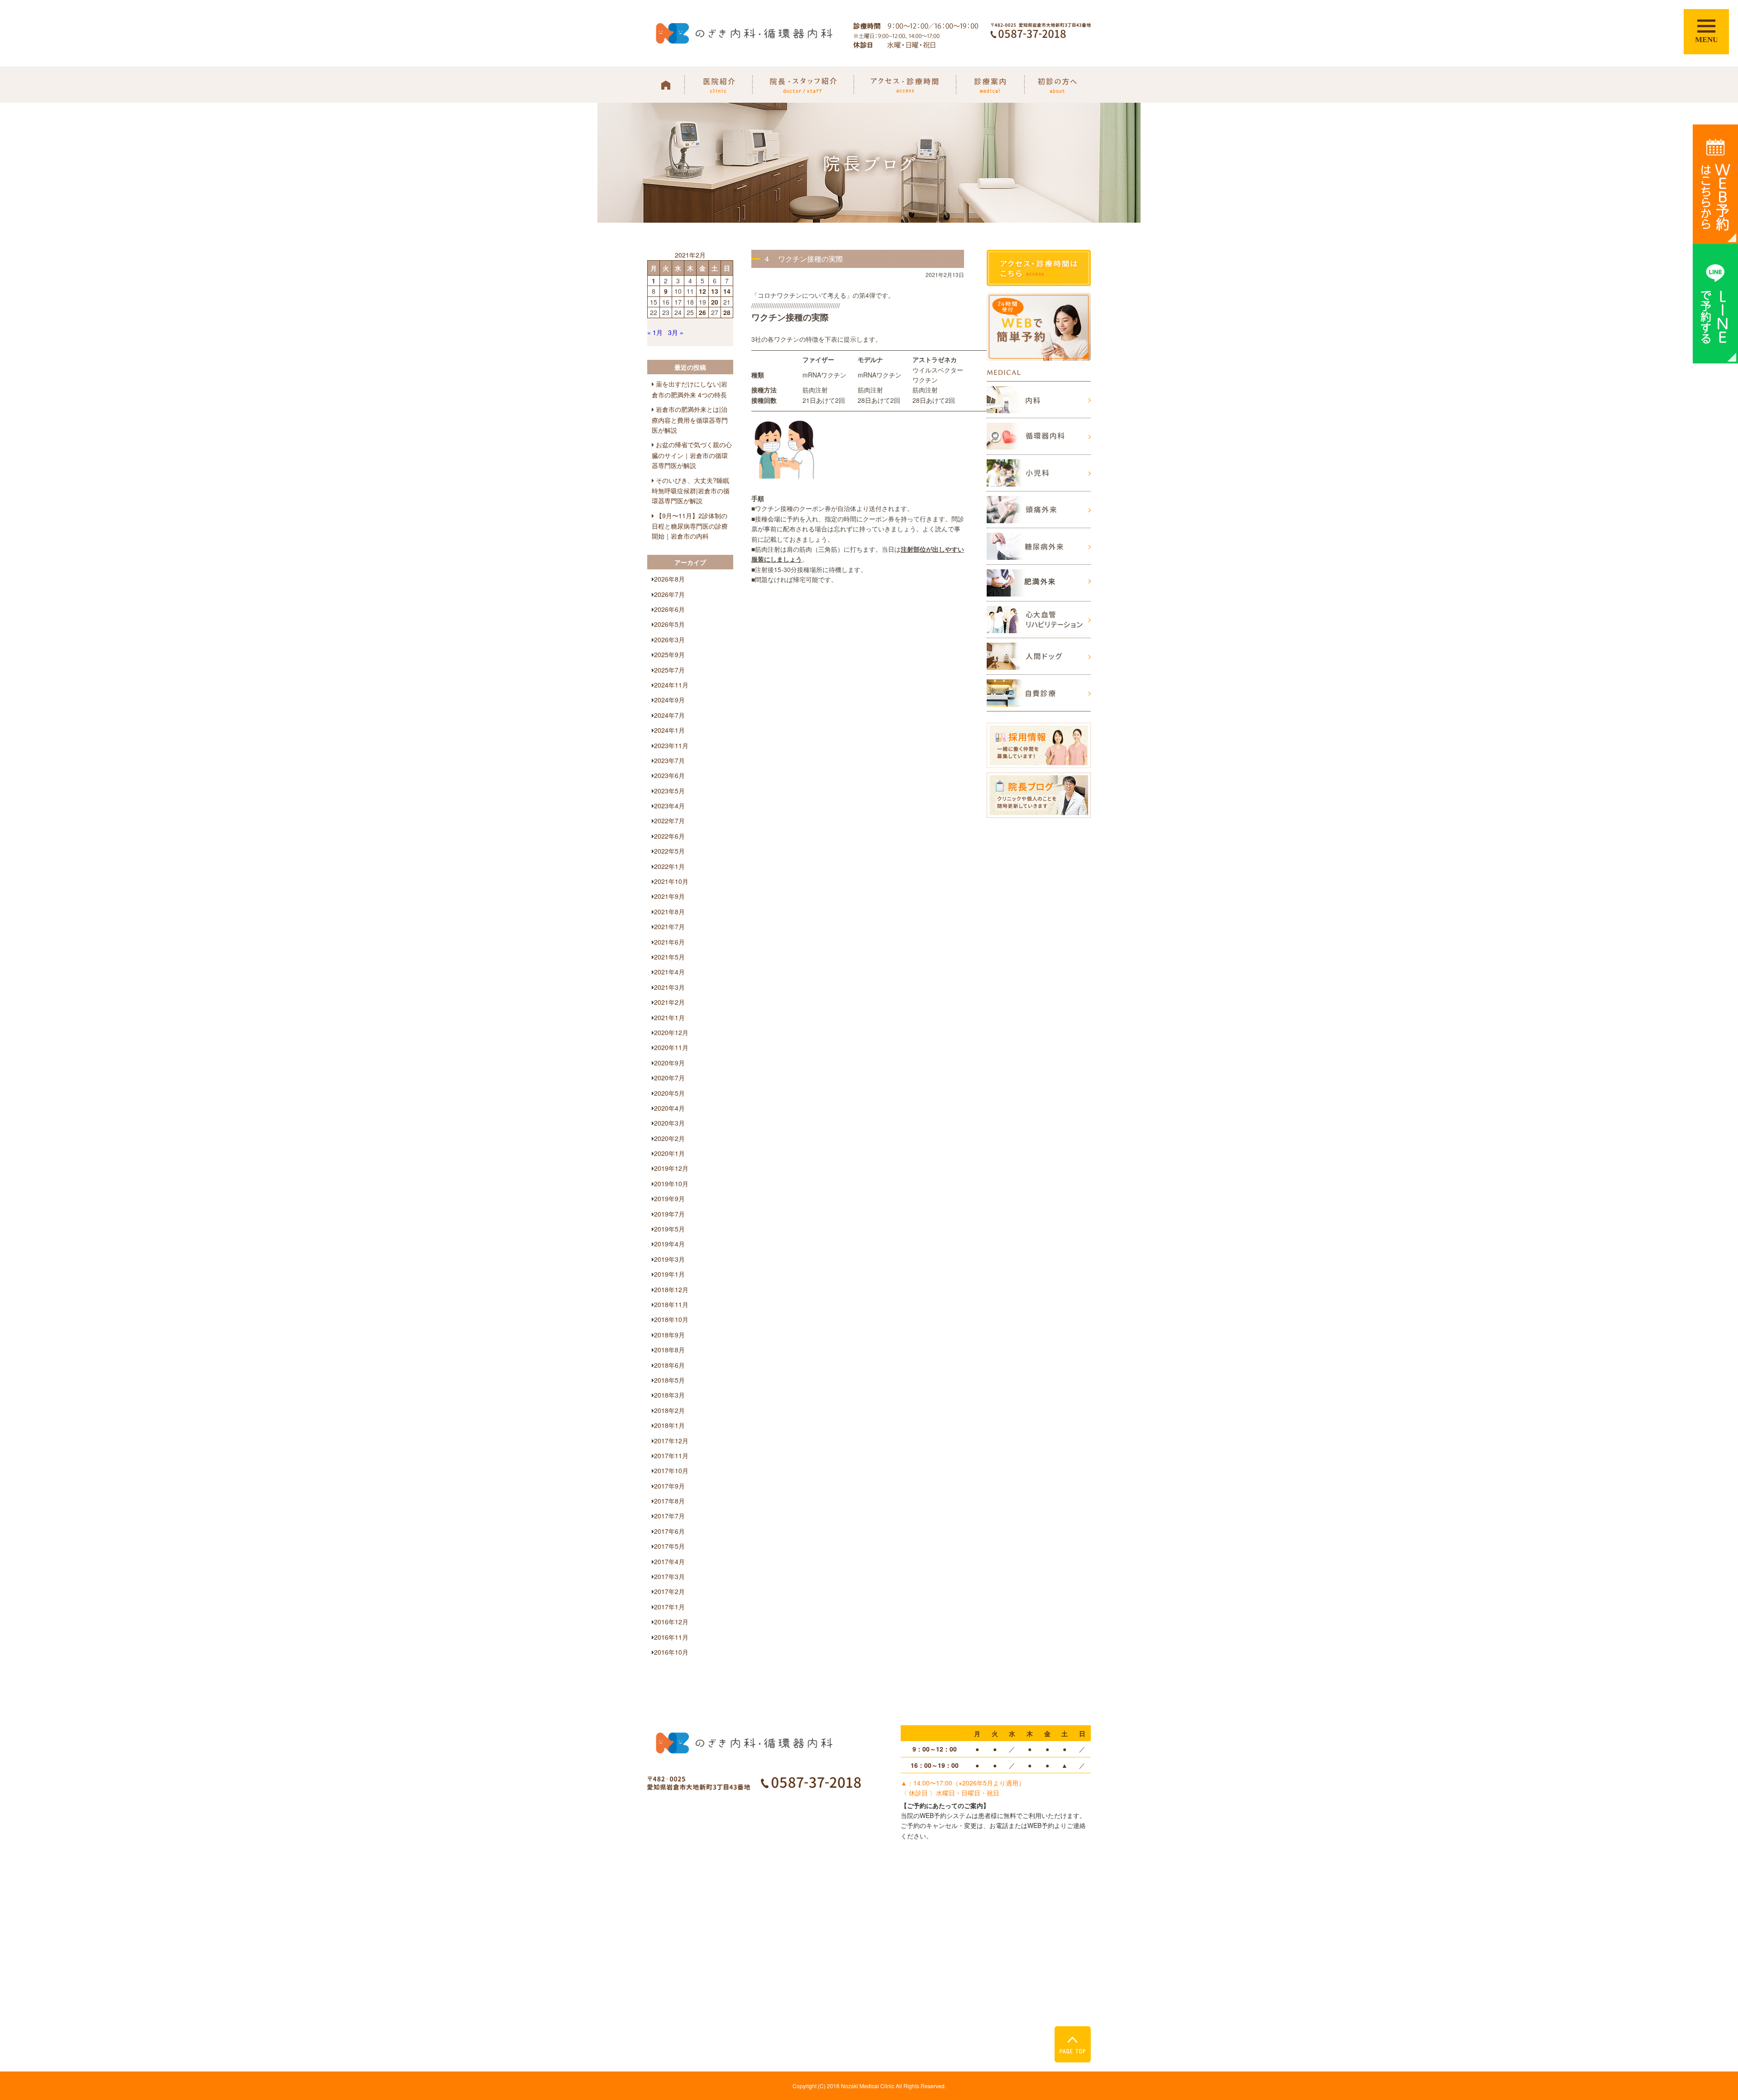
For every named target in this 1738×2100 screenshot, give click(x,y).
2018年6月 (669, 1365)
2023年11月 (671, 745)
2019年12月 (671, 1168)
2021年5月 (669, 957)
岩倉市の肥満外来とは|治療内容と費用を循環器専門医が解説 (690, 420)
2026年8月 (669, 579)
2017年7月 (669, 1516)
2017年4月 (669, 1561)
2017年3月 (669, 1576)
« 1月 (655, 332)
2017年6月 (669, 1531)
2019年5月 (669, 1229)
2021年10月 (671, 881)
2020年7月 (669, 1078)
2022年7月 (669, 821)
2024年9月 (669, 700)
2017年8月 (669, 1501)
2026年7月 (669, 594)
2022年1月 (669, 866)
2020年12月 (671, 1032)
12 (702, 291)
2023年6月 (669, 775)
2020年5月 (669, 1093)
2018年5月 (669, 1380)
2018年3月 (669, 1395)
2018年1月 (669, 1425)
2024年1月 (669, 730)
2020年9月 (669, 1063)
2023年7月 (669, 760)
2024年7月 (669, 715)
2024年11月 (671, 685)
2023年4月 (669, 806)
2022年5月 (669, 851)
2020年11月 (671, 1047)
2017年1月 (669, 1607)
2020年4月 (669, 1108)
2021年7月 (669, 926)
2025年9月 (669, 654)
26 (702, 312)
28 (727, 312)
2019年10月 (671, 1184)
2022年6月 (669, 836)
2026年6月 (669, 609)
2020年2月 (669, 1138)
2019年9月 (669, 1198)
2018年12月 (671, 1289)
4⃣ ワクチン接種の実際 (804, 259)
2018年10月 (671, 1319)
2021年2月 (669, 1002)
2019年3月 (669, 1259)
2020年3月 (669, 1123)
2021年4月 (669, 972)
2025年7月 (669, 670)
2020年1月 (669, 1153)
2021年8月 (669, 912)
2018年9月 (669, 1335)
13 (715, 291)
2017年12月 (671, 1441)
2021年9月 (669, 896)
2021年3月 (669, 987)
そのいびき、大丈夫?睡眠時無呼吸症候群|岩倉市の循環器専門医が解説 (691, 491)
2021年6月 (669, 942)
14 (727, 291)
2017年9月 (669, 1486)
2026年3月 (669, 640)
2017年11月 (671, 1456)
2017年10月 (671, 1470)
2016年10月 (671, 1652)
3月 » (676, 332)
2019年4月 (669, 1244)
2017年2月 (669, 1591)
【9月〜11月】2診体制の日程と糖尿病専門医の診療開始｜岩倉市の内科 (690, 526)
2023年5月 (669, 791)
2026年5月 (669, 624)
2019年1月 (669, 1274)
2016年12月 (671, 1622)
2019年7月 (669, 1214)
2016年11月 (671, 1637)
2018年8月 (669, 1350)
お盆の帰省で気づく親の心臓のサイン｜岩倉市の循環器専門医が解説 (692, 455)
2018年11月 (671, 1304)
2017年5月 (669, 1546)
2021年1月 (669, 1017)
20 (715, 302)
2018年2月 (669, 1410)
